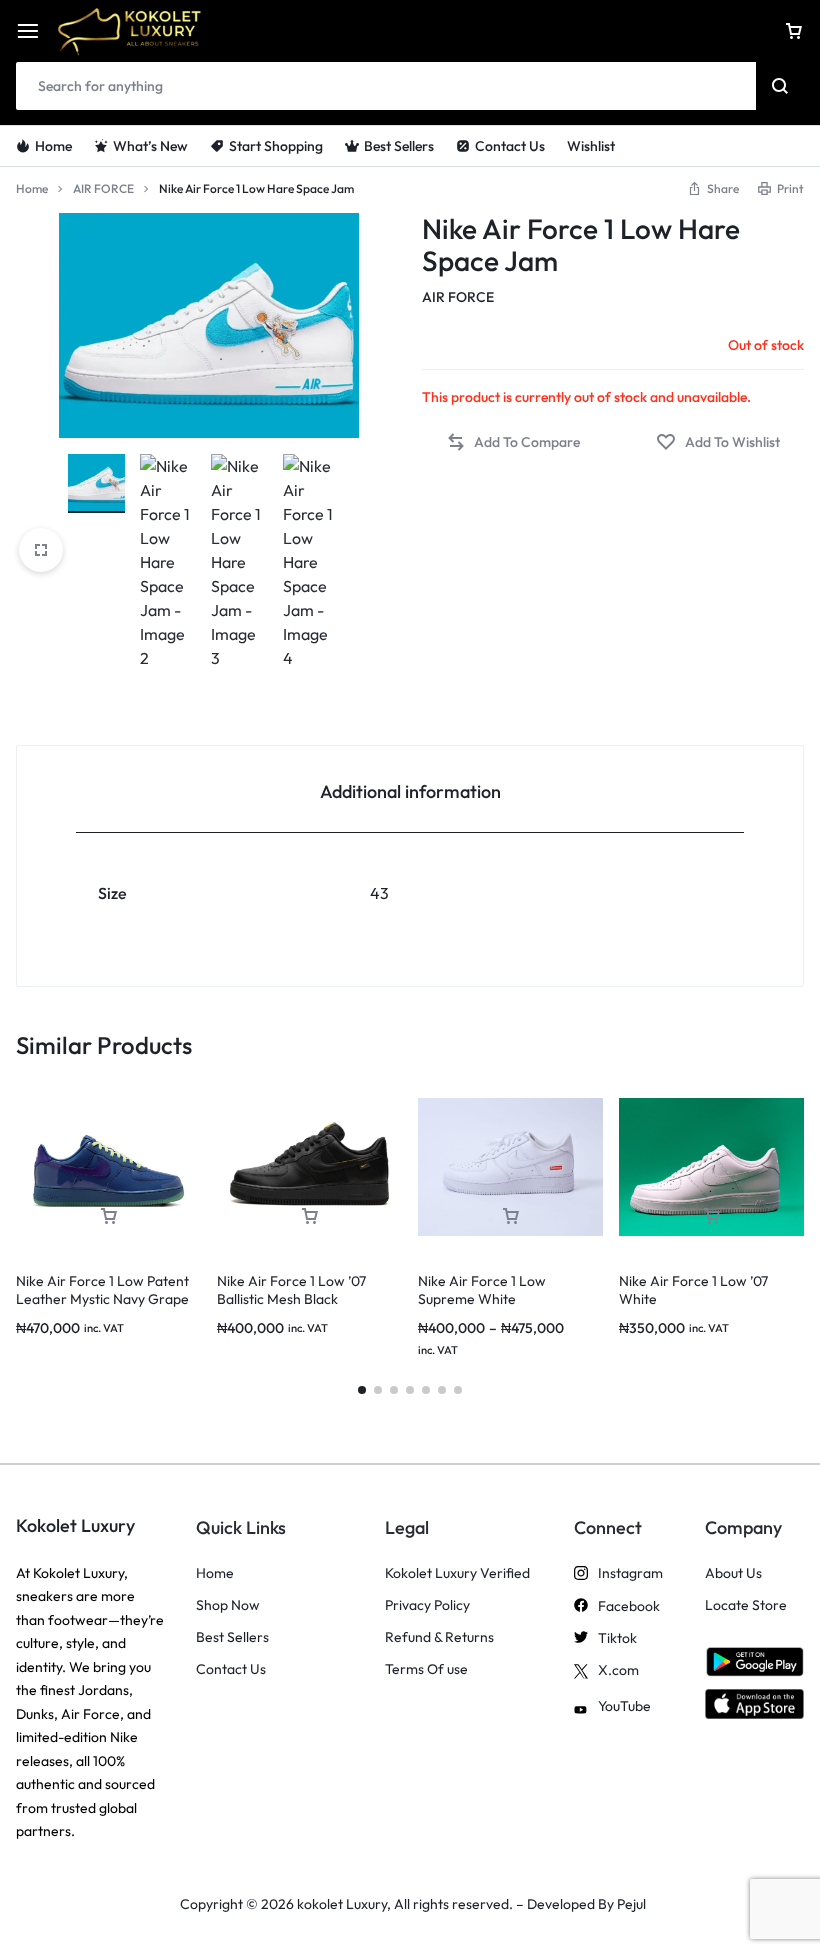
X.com (618, 1670)
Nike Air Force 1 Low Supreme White (482, 1290)
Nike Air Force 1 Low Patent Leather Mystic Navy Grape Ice (102, 1299)
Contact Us (510, 146)
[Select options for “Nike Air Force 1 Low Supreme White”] (511, 1216)
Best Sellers (399, 146)
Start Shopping (276, 146)
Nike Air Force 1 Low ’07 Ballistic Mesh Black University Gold (291, 1299)
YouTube (624, 1706)
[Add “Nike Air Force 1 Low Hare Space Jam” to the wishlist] (718, 442)
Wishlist (591, 146)
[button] (713, 188)
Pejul (631, 1904)
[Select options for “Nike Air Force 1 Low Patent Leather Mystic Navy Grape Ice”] (109, 1216)
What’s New (150, 146)
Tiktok (617, 1638)
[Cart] (794, 31)
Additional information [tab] (410, 791)
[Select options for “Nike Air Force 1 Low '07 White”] (712, 1216)
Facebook (629, 1606)
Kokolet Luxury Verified (457, 1573)
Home (53, 146)
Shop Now (228, 1605)
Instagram (630, 1573)
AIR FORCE (103, 188)
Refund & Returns (439, 1637)
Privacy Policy (427, 1605)
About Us (733, 1573)
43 (379, 893)
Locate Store (746, 1605)
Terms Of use (426, 1669)
